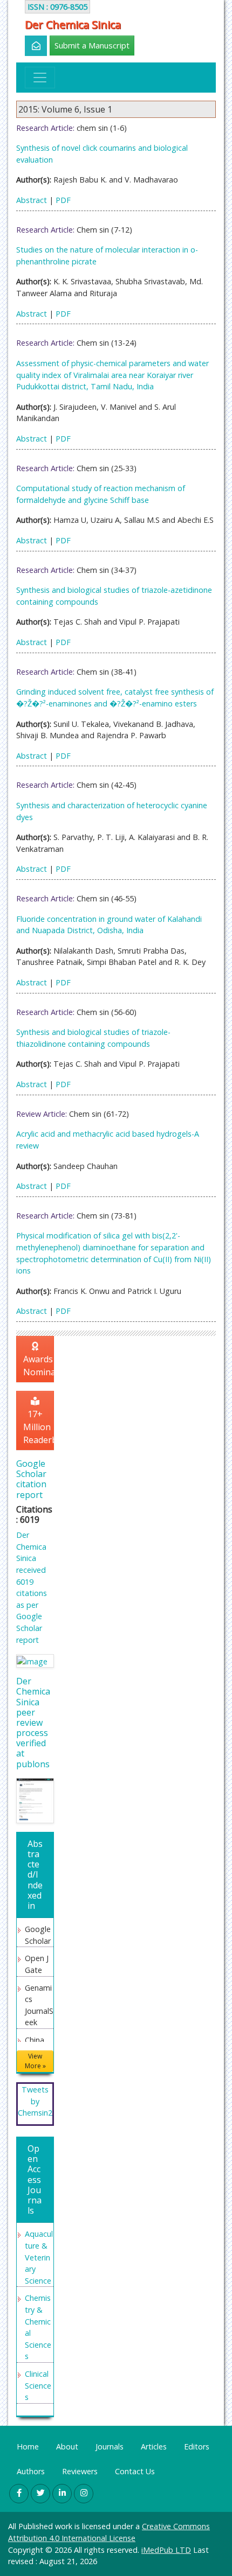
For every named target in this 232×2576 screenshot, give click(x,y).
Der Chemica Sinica (73, 25)
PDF (63, 200)
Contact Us (135, 2471)
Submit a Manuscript (92, 45)
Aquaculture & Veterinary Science (39, 2257)
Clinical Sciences (38, 2385)
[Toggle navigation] (40, 78)
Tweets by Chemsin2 (35, 2101)
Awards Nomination (39, 1366)
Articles (154, 2446)
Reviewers (80, 2471)
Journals (110, 2446)
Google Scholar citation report (31, 1479)
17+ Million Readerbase (39, 1427)
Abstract (32, 200)
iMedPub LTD (166, 2550)
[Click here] (30, 46)
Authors (31, 2471)
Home (28, 2446)
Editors (197, 2446)
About (67, 2446)
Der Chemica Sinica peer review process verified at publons (33, 1723)
